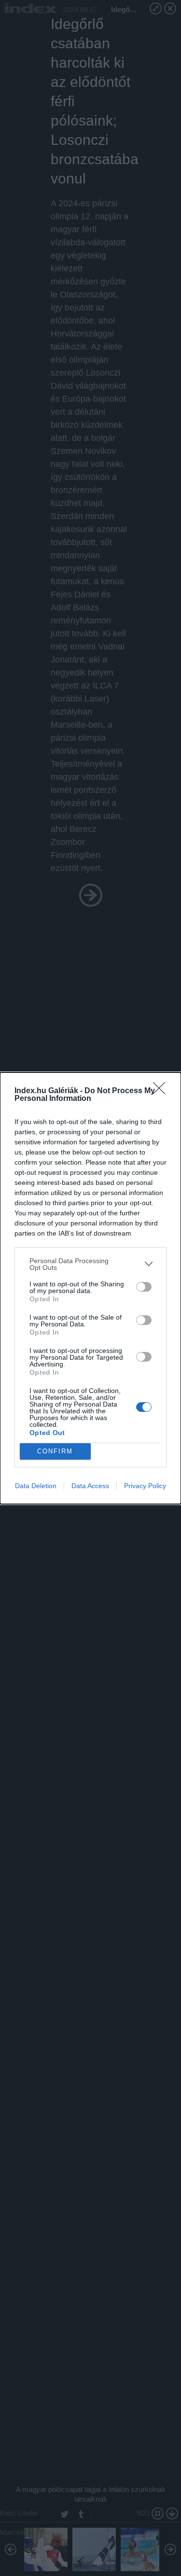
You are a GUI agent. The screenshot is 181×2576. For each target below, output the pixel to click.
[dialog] (90, 1288)
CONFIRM (55, 1451)
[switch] (144, 1287)
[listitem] (90, 1264)
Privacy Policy (145, 1486)
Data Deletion (36, 1486)
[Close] (162, 1091)
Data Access (90, 1486)
